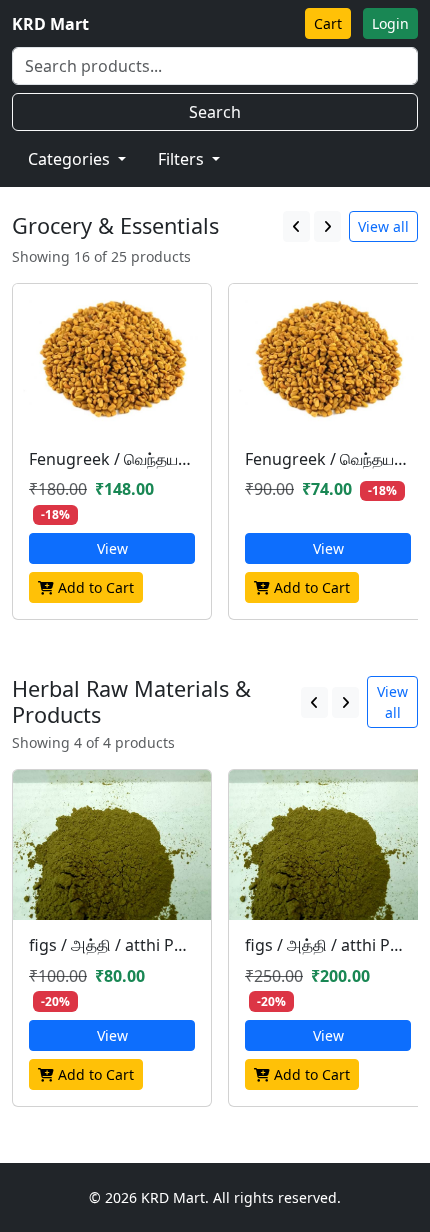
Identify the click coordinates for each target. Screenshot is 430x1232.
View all (383, 226)
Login (390, 23)
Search (215, 112)
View (112, 548)
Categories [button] (71, 159)
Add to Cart (94, 587)
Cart (328, 23)
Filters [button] (183, 159)
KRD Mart (50, 24)
